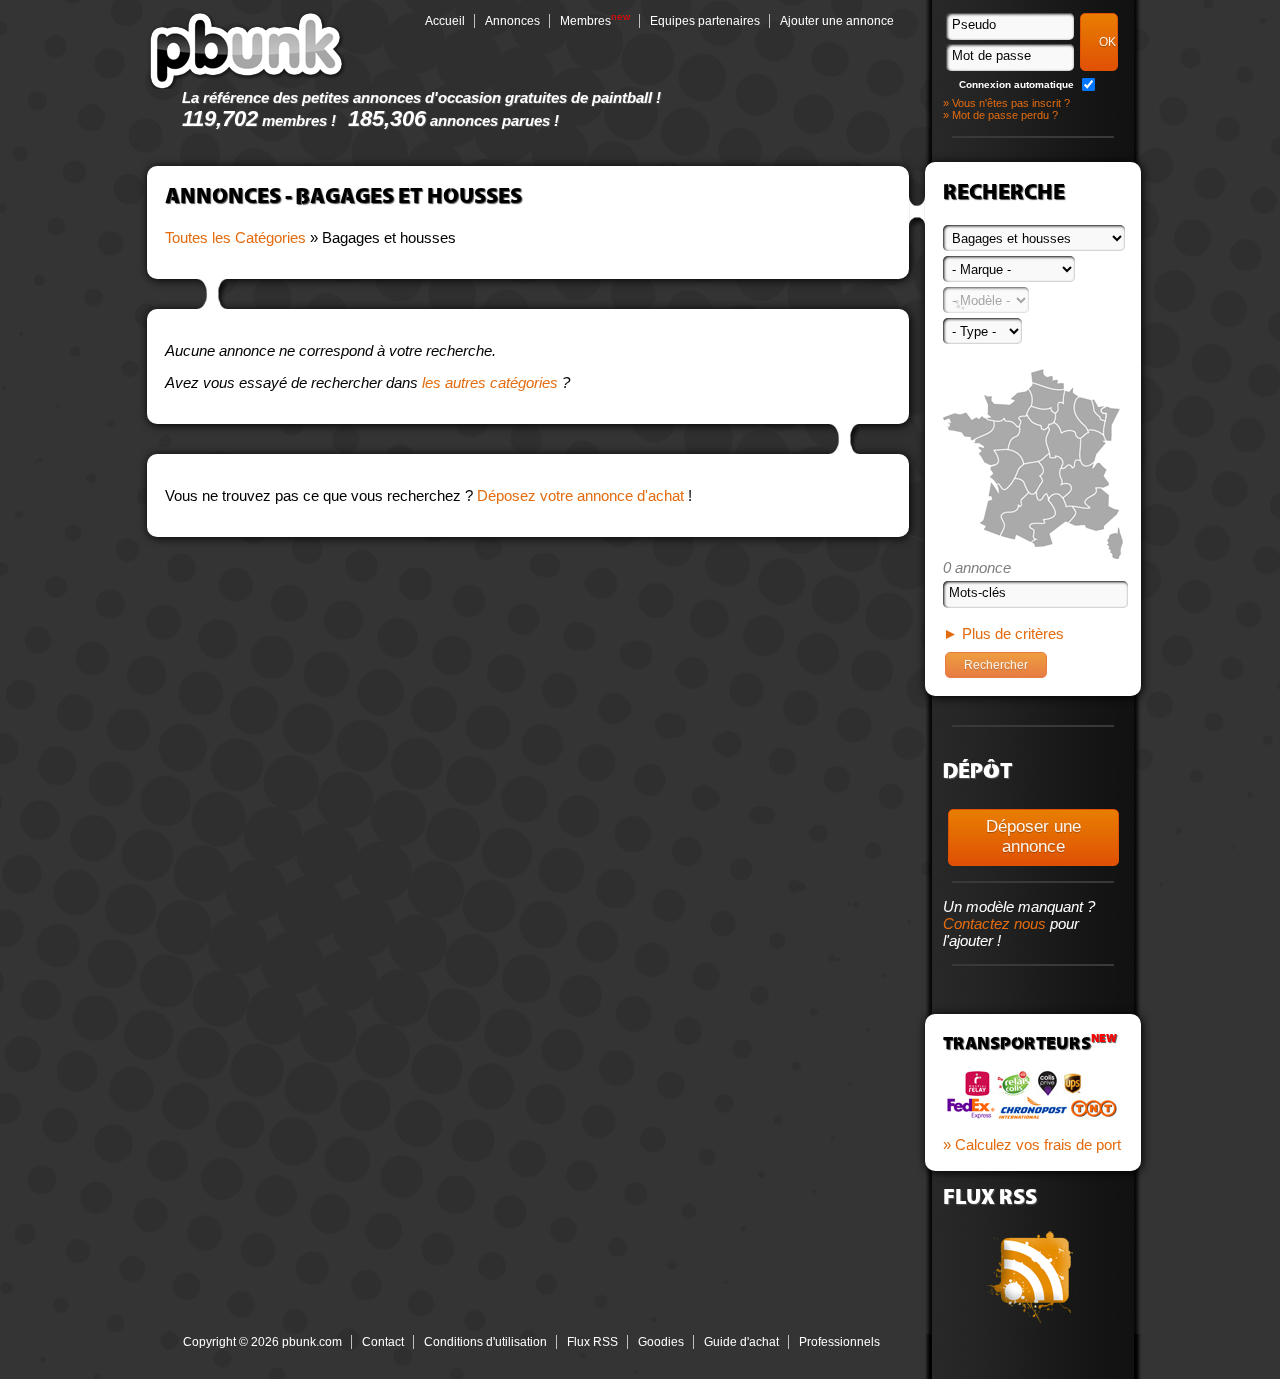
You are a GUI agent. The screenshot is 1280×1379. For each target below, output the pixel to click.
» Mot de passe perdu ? (1000, 115)
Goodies (661, 1342)
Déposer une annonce (1033, 836)
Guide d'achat (741, 1342)
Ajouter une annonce (837, 21)
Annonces (512, 21)
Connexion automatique (1016, 84)
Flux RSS (592, 1342)
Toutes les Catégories (235, 237)
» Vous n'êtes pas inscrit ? (1006, 103)
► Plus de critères (1003, 633)
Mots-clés (977, 592)
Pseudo (974, 24)
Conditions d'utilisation (485, 1342)
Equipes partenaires (705, 21)
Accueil (445, 21)
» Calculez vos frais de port (1032, 1144)
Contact (383, 1342)
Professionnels (839, 1342)
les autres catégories (490, 382)
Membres (585, 21)
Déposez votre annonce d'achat (580, 495)
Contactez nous (994, 923)
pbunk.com (247, 49)
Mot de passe (991, 55)
